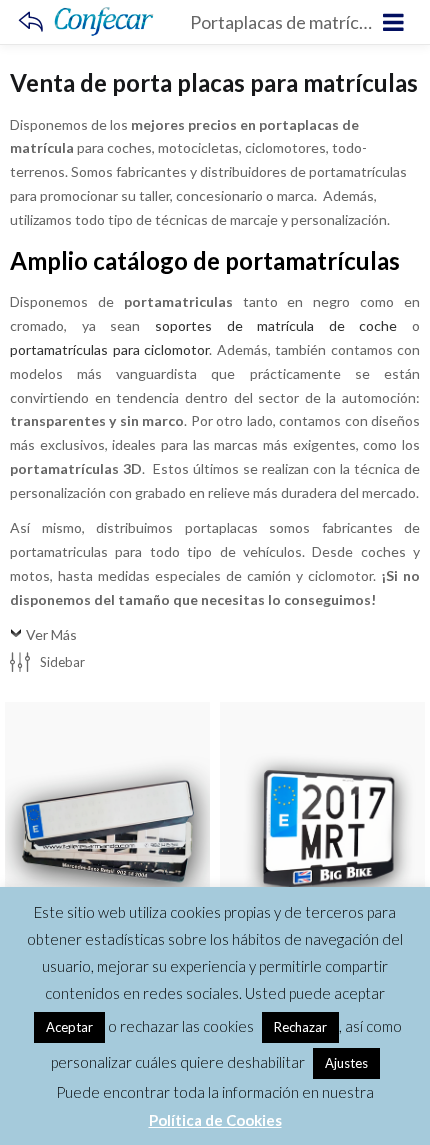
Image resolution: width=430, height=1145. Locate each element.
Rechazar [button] (300, 1027)
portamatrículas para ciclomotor (109, 349)
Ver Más (51, 634)
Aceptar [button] (69, 1027)
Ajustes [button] (346, 1063)
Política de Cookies (215, 1120)
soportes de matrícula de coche (276, 325)
